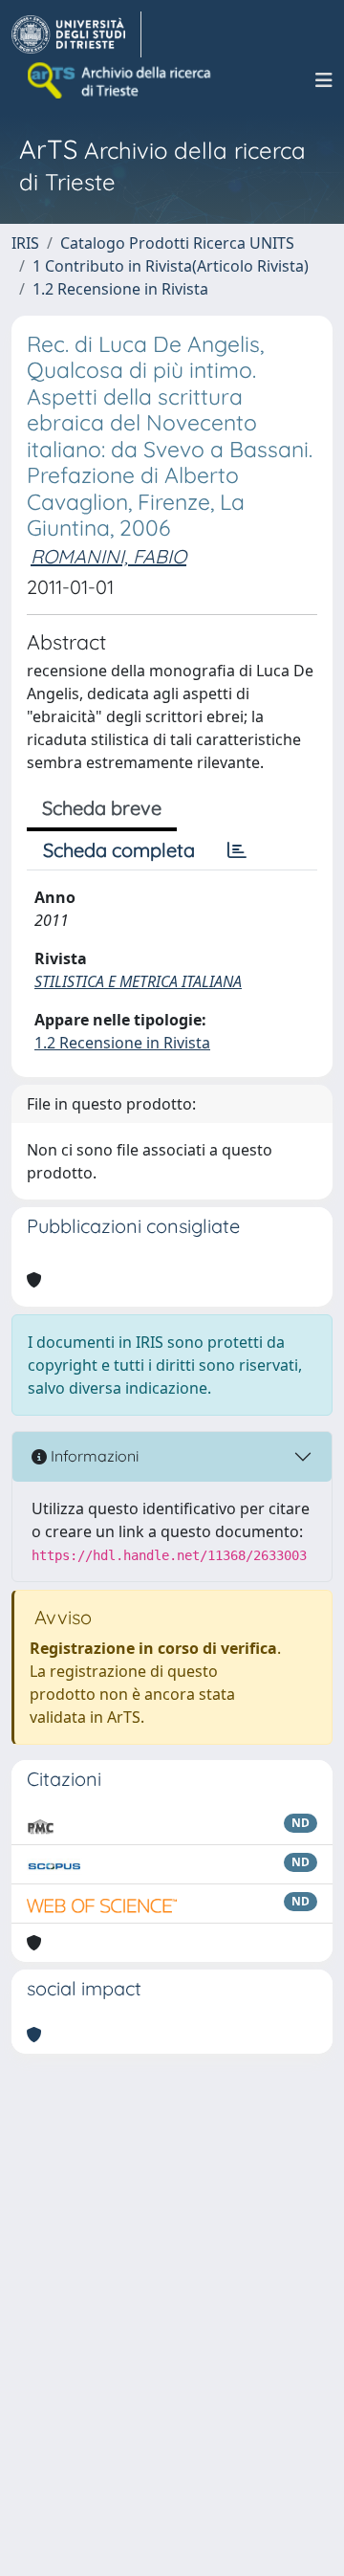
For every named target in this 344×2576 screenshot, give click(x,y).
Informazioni (93, 1456)
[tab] (237, 850)
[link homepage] (76, 34)
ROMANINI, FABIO (108, 556)
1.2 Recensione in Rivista (120, 289)
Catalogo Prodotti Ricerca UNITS (177, 243)
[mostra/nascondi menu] (324, 80)
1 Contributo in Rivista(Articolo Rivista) (171, 266)
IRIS (25, 243)
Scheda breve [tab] (102, 808)
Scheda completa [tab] (119, 850)
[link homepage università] (120, 80)
